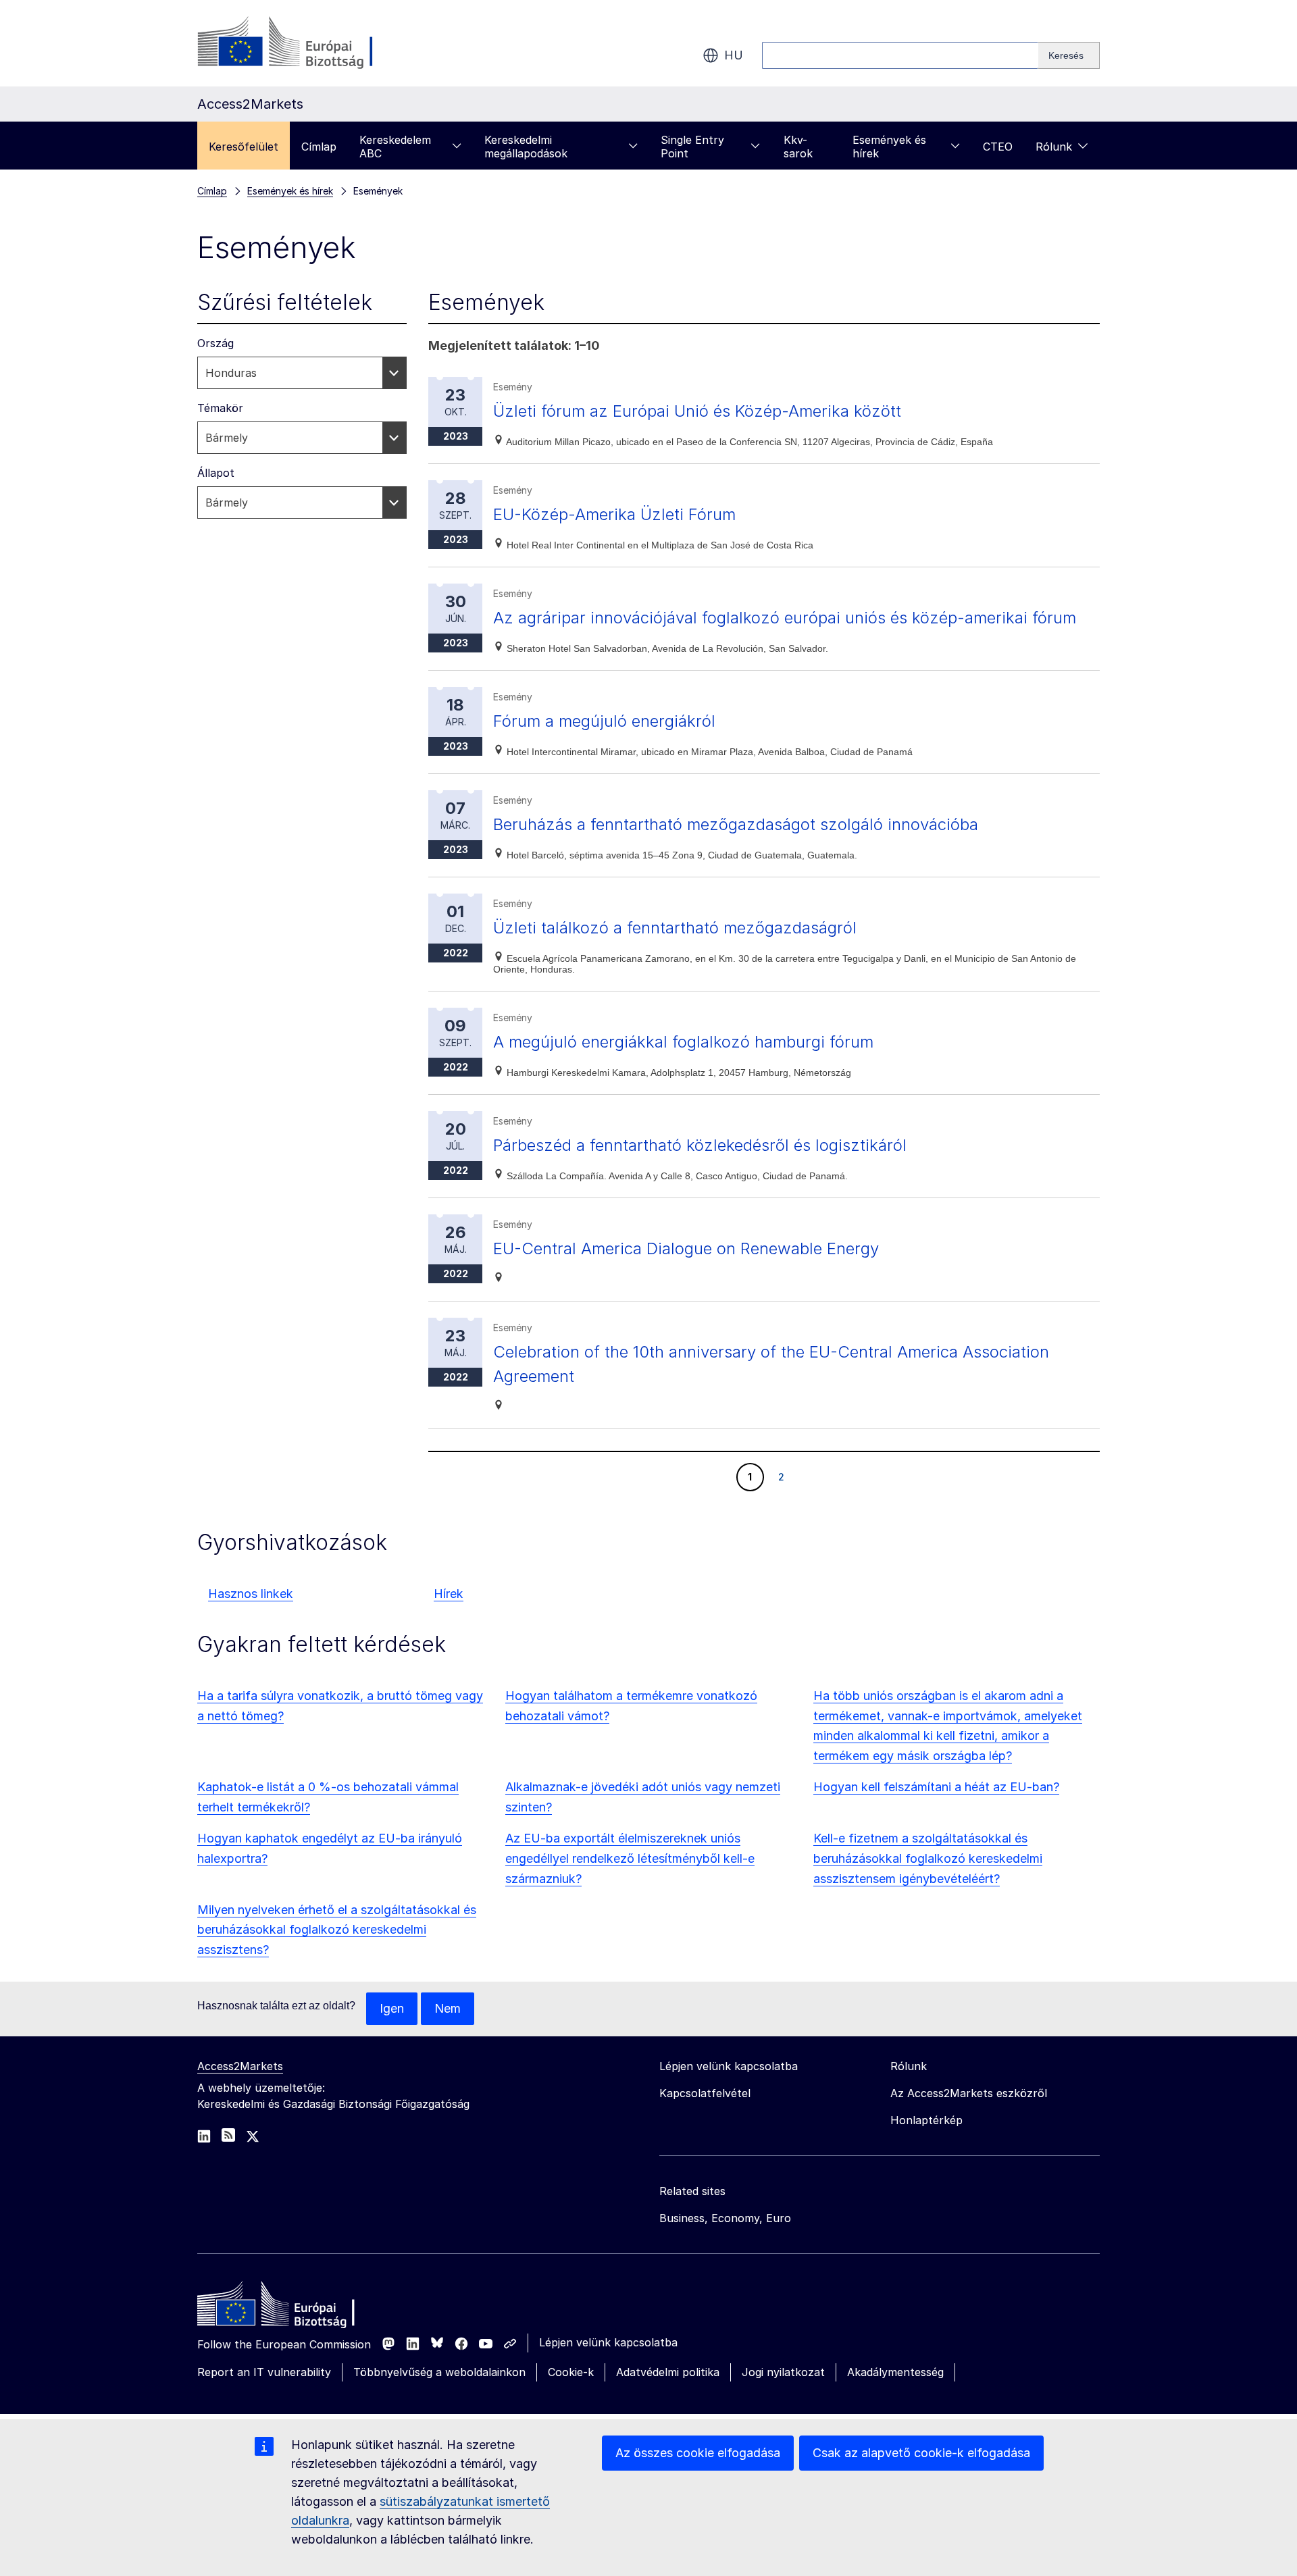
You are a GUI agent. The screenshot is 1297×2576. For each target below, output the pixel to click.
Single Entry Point (692, 147)
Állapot (216, 473)
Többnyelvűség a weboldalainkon (439, 2372)
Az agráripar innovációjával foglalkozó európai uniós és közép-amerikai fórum (785, 618)
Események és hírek (889, 147)
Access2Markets (240, 2066)
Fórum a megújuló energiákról (604, 721)
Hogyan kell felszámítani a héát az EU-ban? (936, 1787)
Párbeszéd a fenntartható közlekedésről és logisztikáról (700, 1145)
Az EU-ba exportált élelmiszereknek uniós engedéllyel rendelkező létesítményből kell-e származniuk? (630, 1858)
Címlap (319, 147)
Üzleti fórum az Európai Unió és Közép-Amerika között (697, 411)
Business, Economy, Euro (725, 2218)
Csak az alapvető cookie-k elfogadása (921, 2453)
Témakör (220, 408)
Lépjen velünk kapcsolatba (608, 2342)
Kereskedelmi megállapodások (526, 147)
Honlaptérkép (926, 2120)
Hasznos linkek (251, 1594)
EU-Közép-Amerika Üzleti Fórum (614, 514)
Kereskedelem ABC (395, 147)
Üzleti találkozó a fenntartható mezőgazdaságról (675, 928)
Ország (215, 343)
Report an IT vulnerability (264, 2372)
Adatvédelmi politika (668, 2372)
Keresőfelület (244, 147)
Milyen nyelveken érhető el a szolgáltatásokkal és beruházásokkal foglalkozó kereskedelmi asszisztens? (337, 1930)
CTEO (998, 147)
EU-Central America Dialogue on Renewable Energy (686, 1248)
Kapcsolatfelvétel (705, 2093)
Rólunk (1054, 147)
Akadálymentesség (895, 2372)
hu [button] (734, 55)
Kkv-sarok (798, 147)
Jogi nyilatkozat (783, 2372)
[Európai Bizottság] (306, 43)
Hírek (449, 1594)
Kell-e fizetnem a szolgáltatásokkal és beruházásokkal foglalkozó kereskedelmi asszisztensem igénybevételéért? (928, 1858)
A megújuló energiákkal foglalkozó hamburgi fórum (683, 1042)
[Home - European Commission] (295, 2307)
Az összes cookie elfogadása (698, 2453)
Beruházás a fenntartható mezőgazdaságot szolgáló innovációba (736, 824)
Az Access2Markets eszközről (969, 2093)
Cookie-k (571, 2372)
